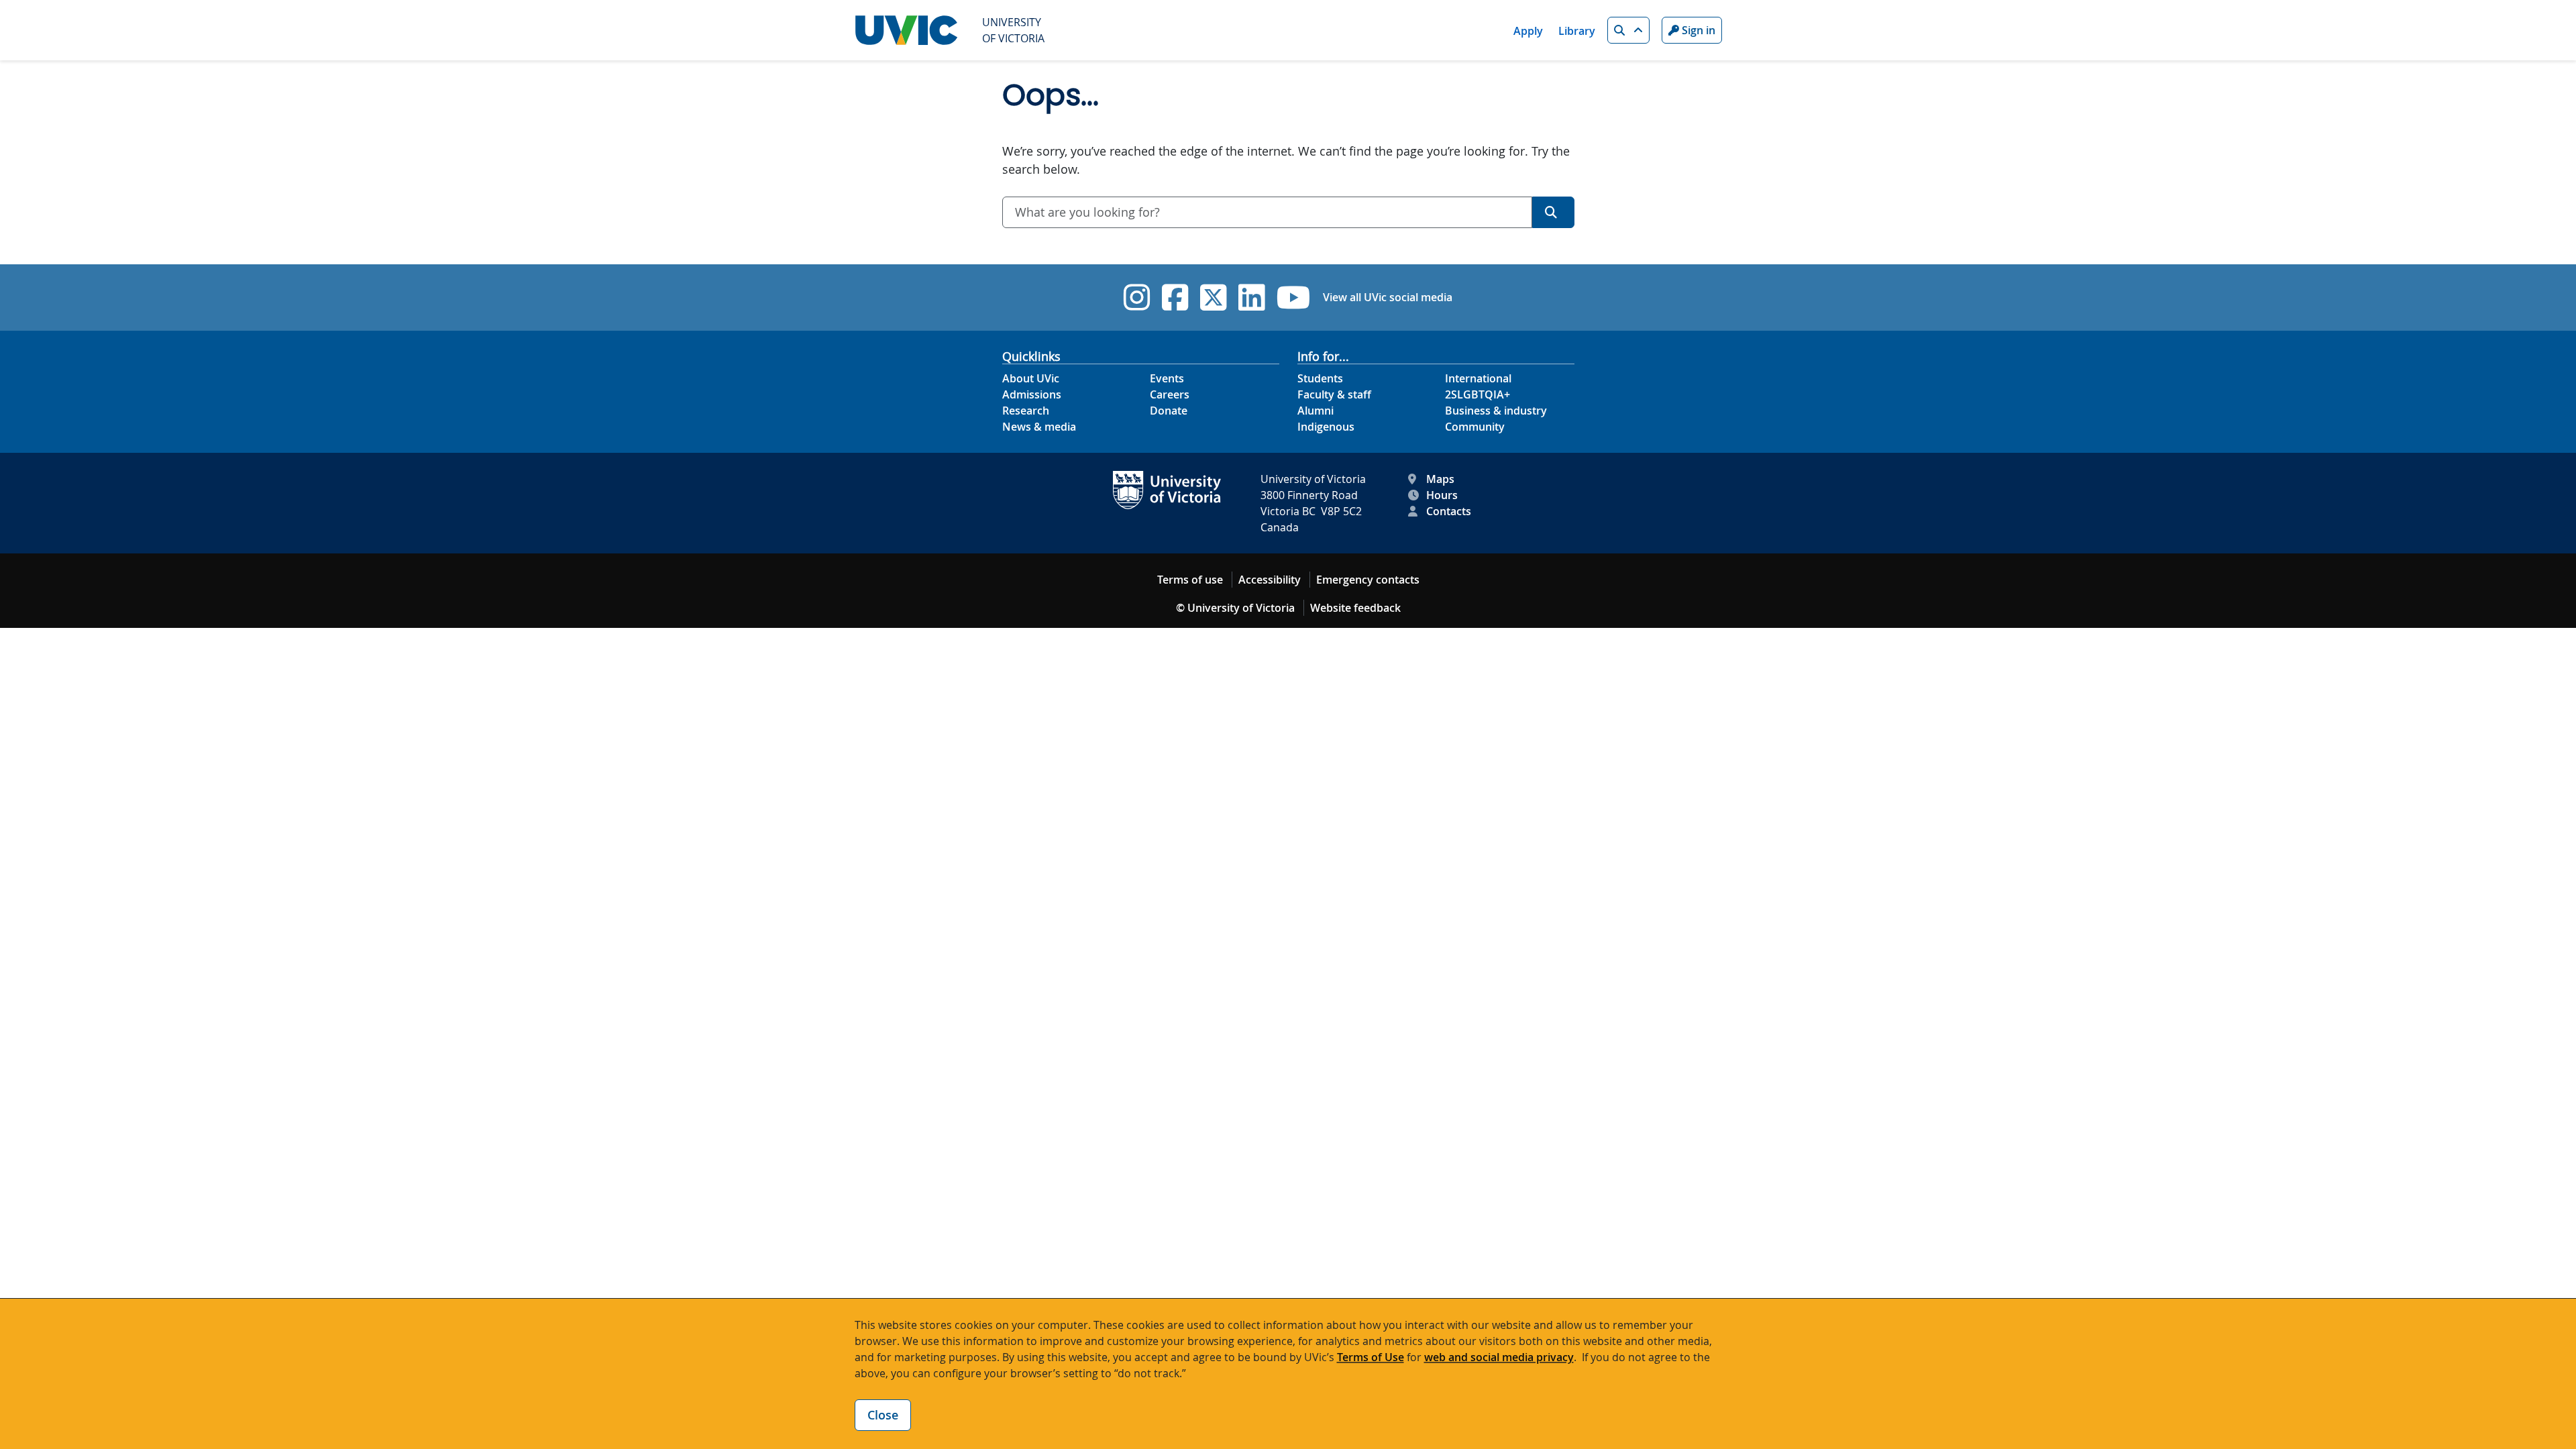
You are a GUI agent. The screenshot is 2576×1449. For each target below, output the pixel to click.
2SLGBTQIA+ (1478, 394)
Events (1167, 378)
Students (1320, 378)
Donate (1169, 411)
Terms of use (1190, 580)
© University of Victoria (1235, 608)
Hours (1442, 495)
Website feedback (1355, 608)
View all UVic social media (1388, 297)
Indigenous (1326, 427)
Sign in (1697, 30)
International (1478, 378)
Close (883, 1415)
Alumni (1316, 411)
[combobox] (1267, 212)
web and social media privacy (1499, 1357)
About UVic (1031, 378)
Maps (1440, 479)
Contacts (1449, 511)
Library (1577, 31)
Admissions (1032, 394)
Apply (1528, 31)
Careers (1170, 394)
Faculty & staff (1334, 394)
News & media (1039, 427)
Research (1026, 411)
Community (1475, 427)
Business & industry (1496, 411)
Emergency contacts (1368, 580)
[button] (1628, 30)
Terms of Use (1371, 1357)
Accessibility (1270, 580)
